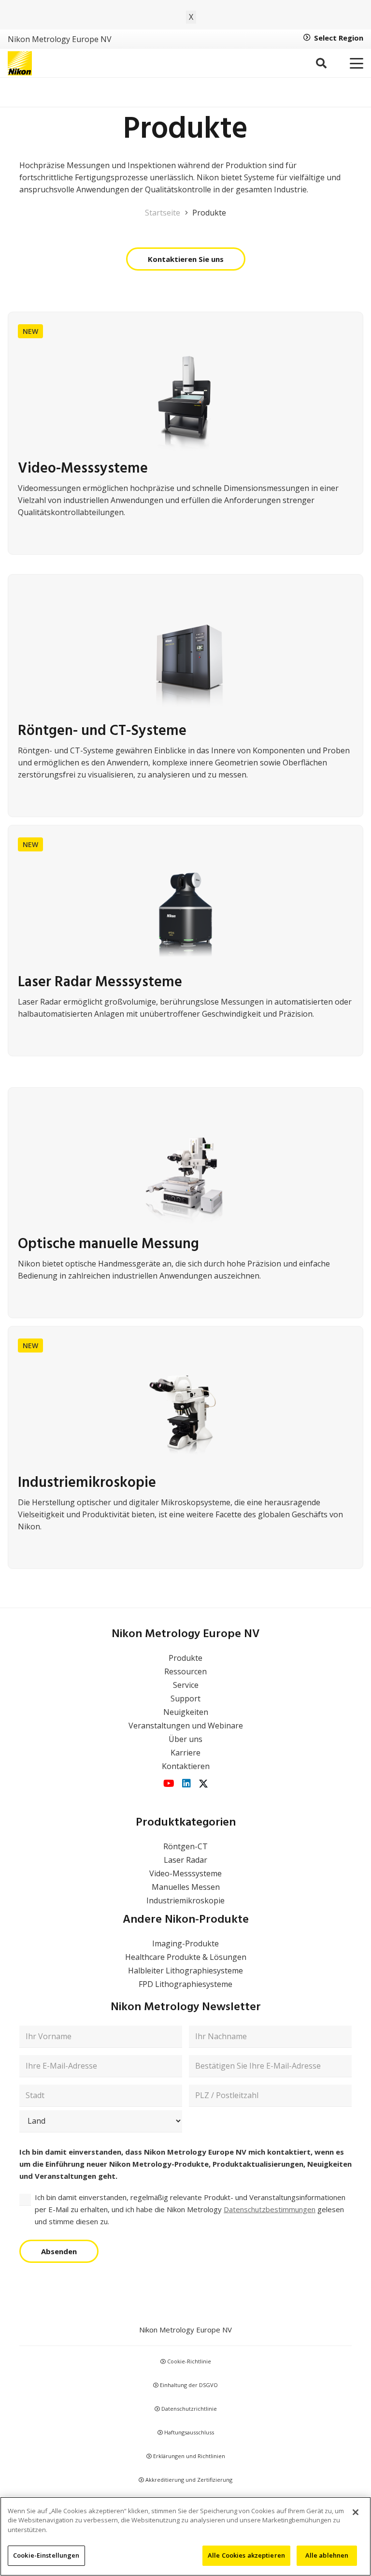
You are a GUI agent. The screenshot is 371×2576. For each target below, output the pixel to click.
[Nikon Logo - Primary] (20, 63)
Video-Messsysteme (185, 1873)
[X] (203, 1784)
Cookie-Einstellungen (46, 2555)
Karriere (185, 1753)
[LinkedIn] (186, 1784)
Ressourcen (185, 1671)
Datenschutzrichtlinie (188, 2409)
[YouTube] (169, 1784)
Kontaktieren (186, 1766)
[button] (321, 63)
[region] (185, 2536)
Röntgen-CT (185, 1846)
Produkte (185, 1658)
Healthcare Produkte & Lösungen (186, 1957)
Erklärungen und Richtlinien (188, 2456)
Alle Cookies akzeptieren (246, 2555)
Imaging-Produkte (185, 1943)
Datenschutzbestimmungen (270, 2209)
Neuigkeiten (186, 1712)
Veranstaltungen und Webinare (186, 1726)
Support (185, 1698)
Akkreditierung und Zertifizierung (188, 2480)
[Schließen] (356, 2512)
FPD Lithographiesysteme (185, 1984)
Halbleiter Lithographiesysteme (185, 1971)
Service (186, 1685)
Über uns (185, 1739)
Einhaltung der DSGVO (188, 2385)
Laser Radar (185, 1860)
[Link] (185, 699)
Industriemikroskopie (185, 1900)
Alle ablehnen (327, 2555)
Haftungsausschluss (188, 2432)
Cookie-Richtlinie (188, 2361)
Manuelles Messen (186, 1887)
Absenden (59, 2251)
